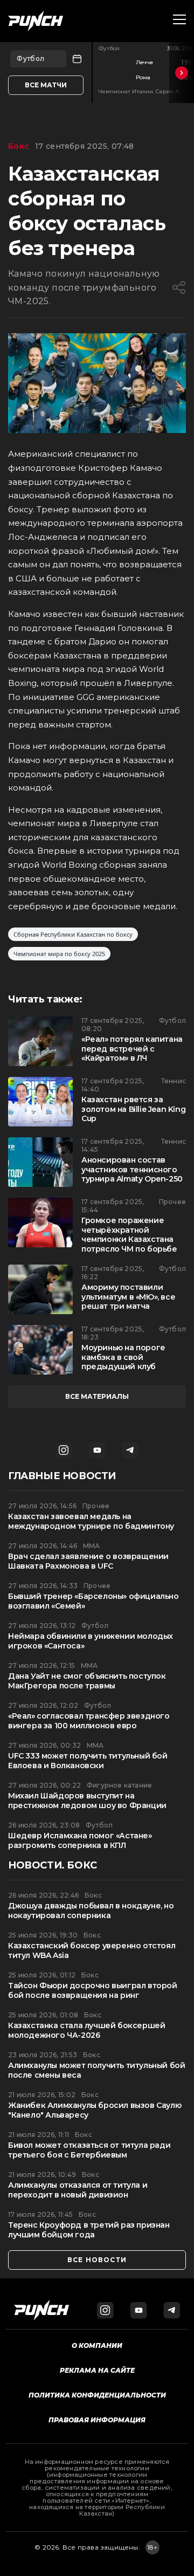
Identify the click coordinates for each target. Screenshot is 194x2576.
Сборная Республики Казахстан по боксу (73, 934)
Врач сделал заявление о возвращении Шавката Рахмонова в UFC (88, 1561)
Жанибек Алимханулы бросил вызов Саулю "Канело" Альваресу (95, 2110)
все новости (97, 2260)
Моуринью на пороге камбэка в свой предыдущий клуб (123, 1357)
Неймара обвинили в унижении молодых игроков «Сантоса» (91, 1641)
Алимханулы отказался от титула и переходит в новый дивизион (78, 2190)
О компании (97, 2345)
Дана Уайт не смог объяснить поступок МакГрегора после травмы (87, 1681)
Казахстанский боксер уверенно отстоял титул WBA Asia (92, 1951)
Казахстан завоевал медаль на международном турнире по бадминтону (91, 1521)
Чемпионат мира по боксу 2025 (59, 954)
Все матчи (46, 85)
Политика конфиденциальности (97, 2395)
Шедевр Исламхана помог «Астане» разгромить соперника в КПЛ (80, 1841)
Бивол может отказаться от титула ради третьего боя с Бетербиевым (89, 2150)
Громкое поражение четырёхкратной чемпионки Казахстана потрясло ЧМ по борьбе (129, 1235)
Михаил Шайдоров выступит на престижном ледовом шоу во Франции (87, 1801)
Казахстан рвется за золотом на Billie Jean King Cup (133, 1109)
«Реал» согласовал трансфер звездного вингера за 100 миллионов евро (89, 1721)
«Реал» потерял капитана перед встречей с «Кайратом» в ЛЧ (132, 1049)
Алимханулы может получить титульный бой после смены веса (96, 2070)
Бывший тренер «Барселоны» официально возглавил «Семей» (93, 1601)
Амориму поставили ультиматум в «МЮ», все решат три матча (128, 1297)
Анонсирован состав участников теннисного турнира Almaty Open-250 (132, 1170)
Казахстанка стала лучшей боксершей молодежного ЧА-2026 (86, 2031)
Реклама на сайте (97, 2370)
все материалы (97, 1396)
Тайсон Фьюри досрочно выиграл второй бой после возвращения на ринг (93, 1991)
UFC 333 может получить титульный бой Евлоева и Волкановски (88, 1761)
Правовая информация (97, 2420)
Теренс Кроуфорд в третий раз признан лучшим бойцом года (89, 2230)
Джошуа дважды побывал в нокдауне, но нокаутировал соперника (91, 1911)
